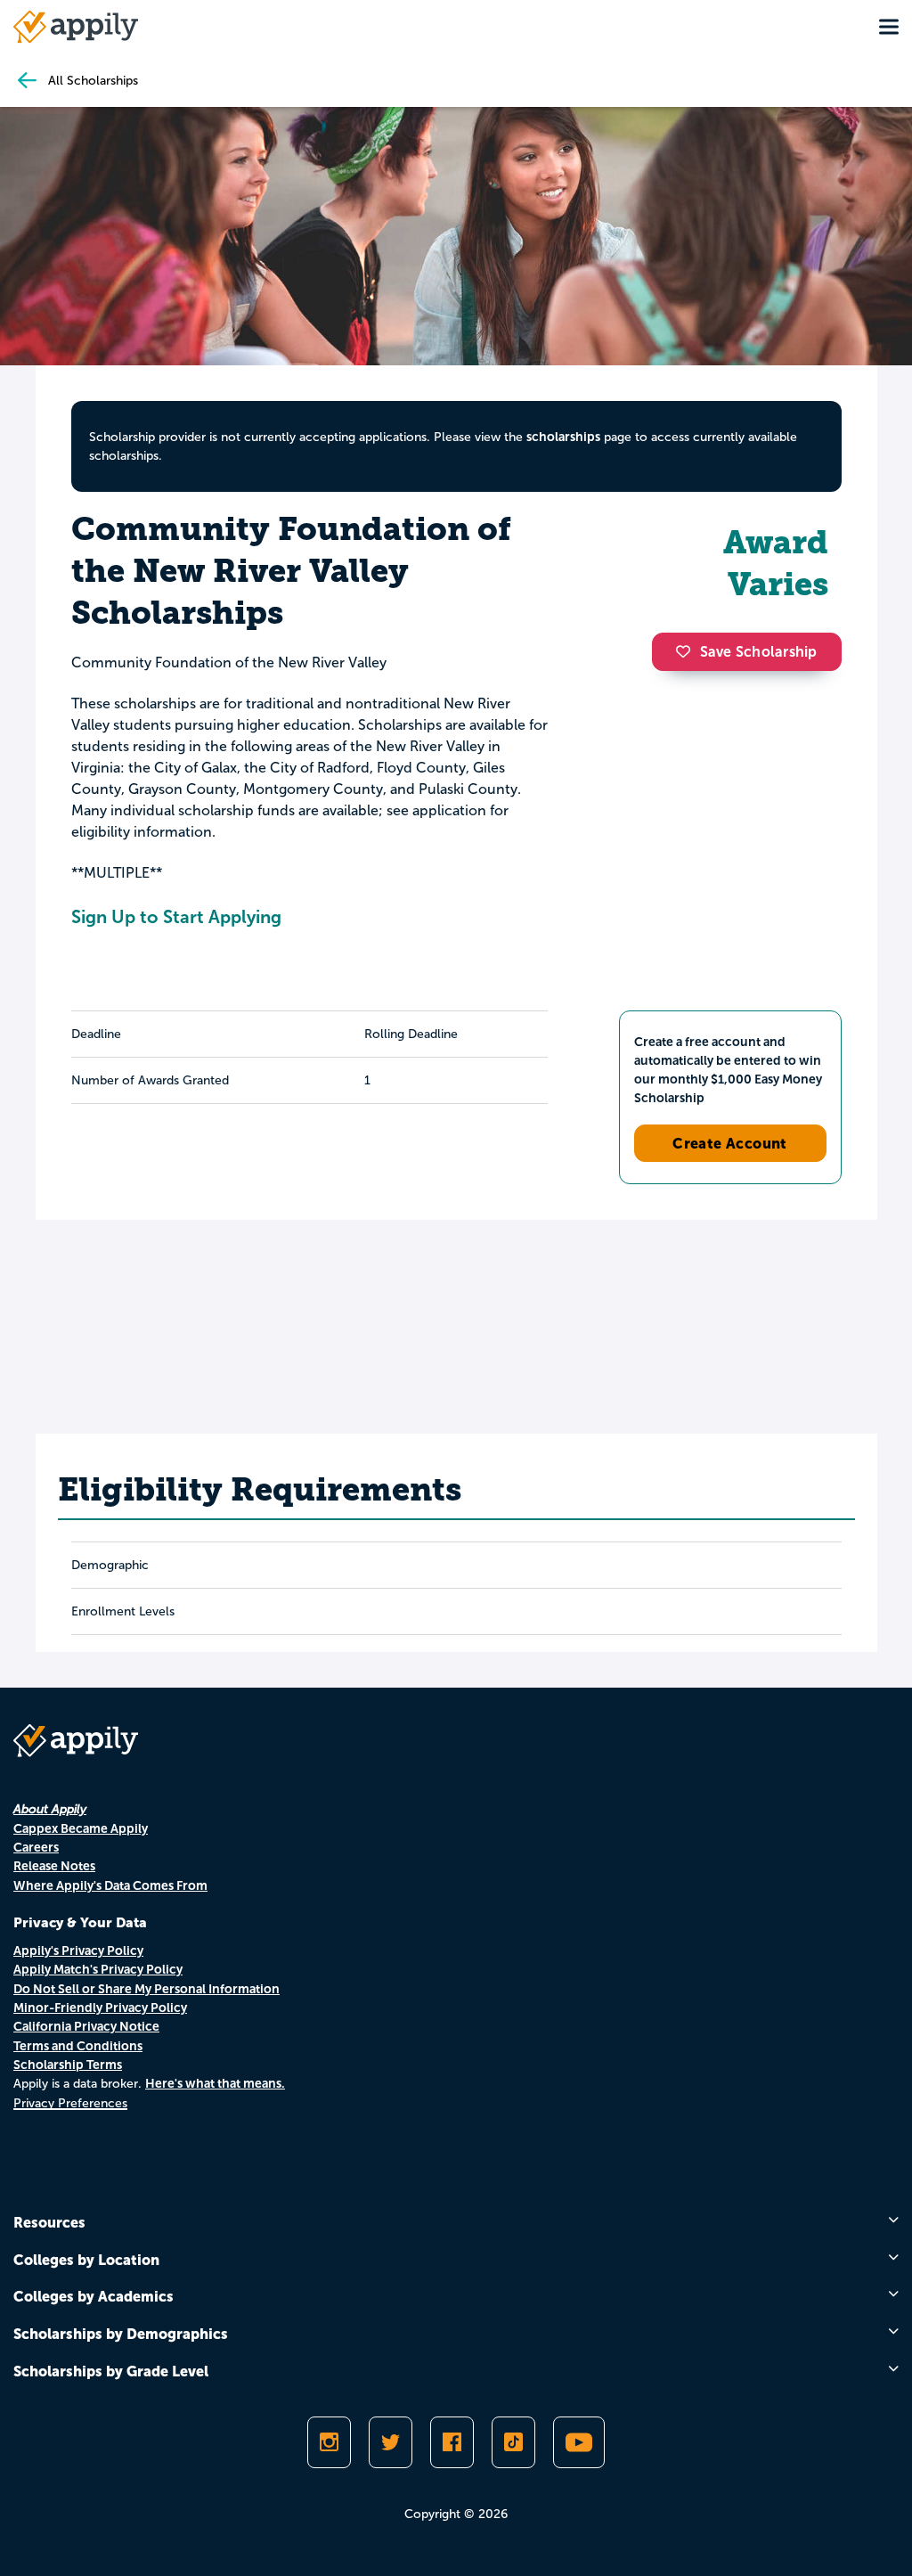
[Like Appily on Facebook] (452, 2442)
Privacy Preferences (70, 2103)
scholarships (563, 437)
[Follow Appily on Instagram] (329, 2442)
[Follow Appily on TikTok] (513, 2442)
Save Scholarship (759, 652)
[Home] (76, 27)
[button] (688, 651)
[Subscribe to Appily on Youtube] (579, 2442)
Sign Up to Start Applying (176, 917)
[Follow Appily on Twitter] (391, 2442)
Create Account (730, 1143)
